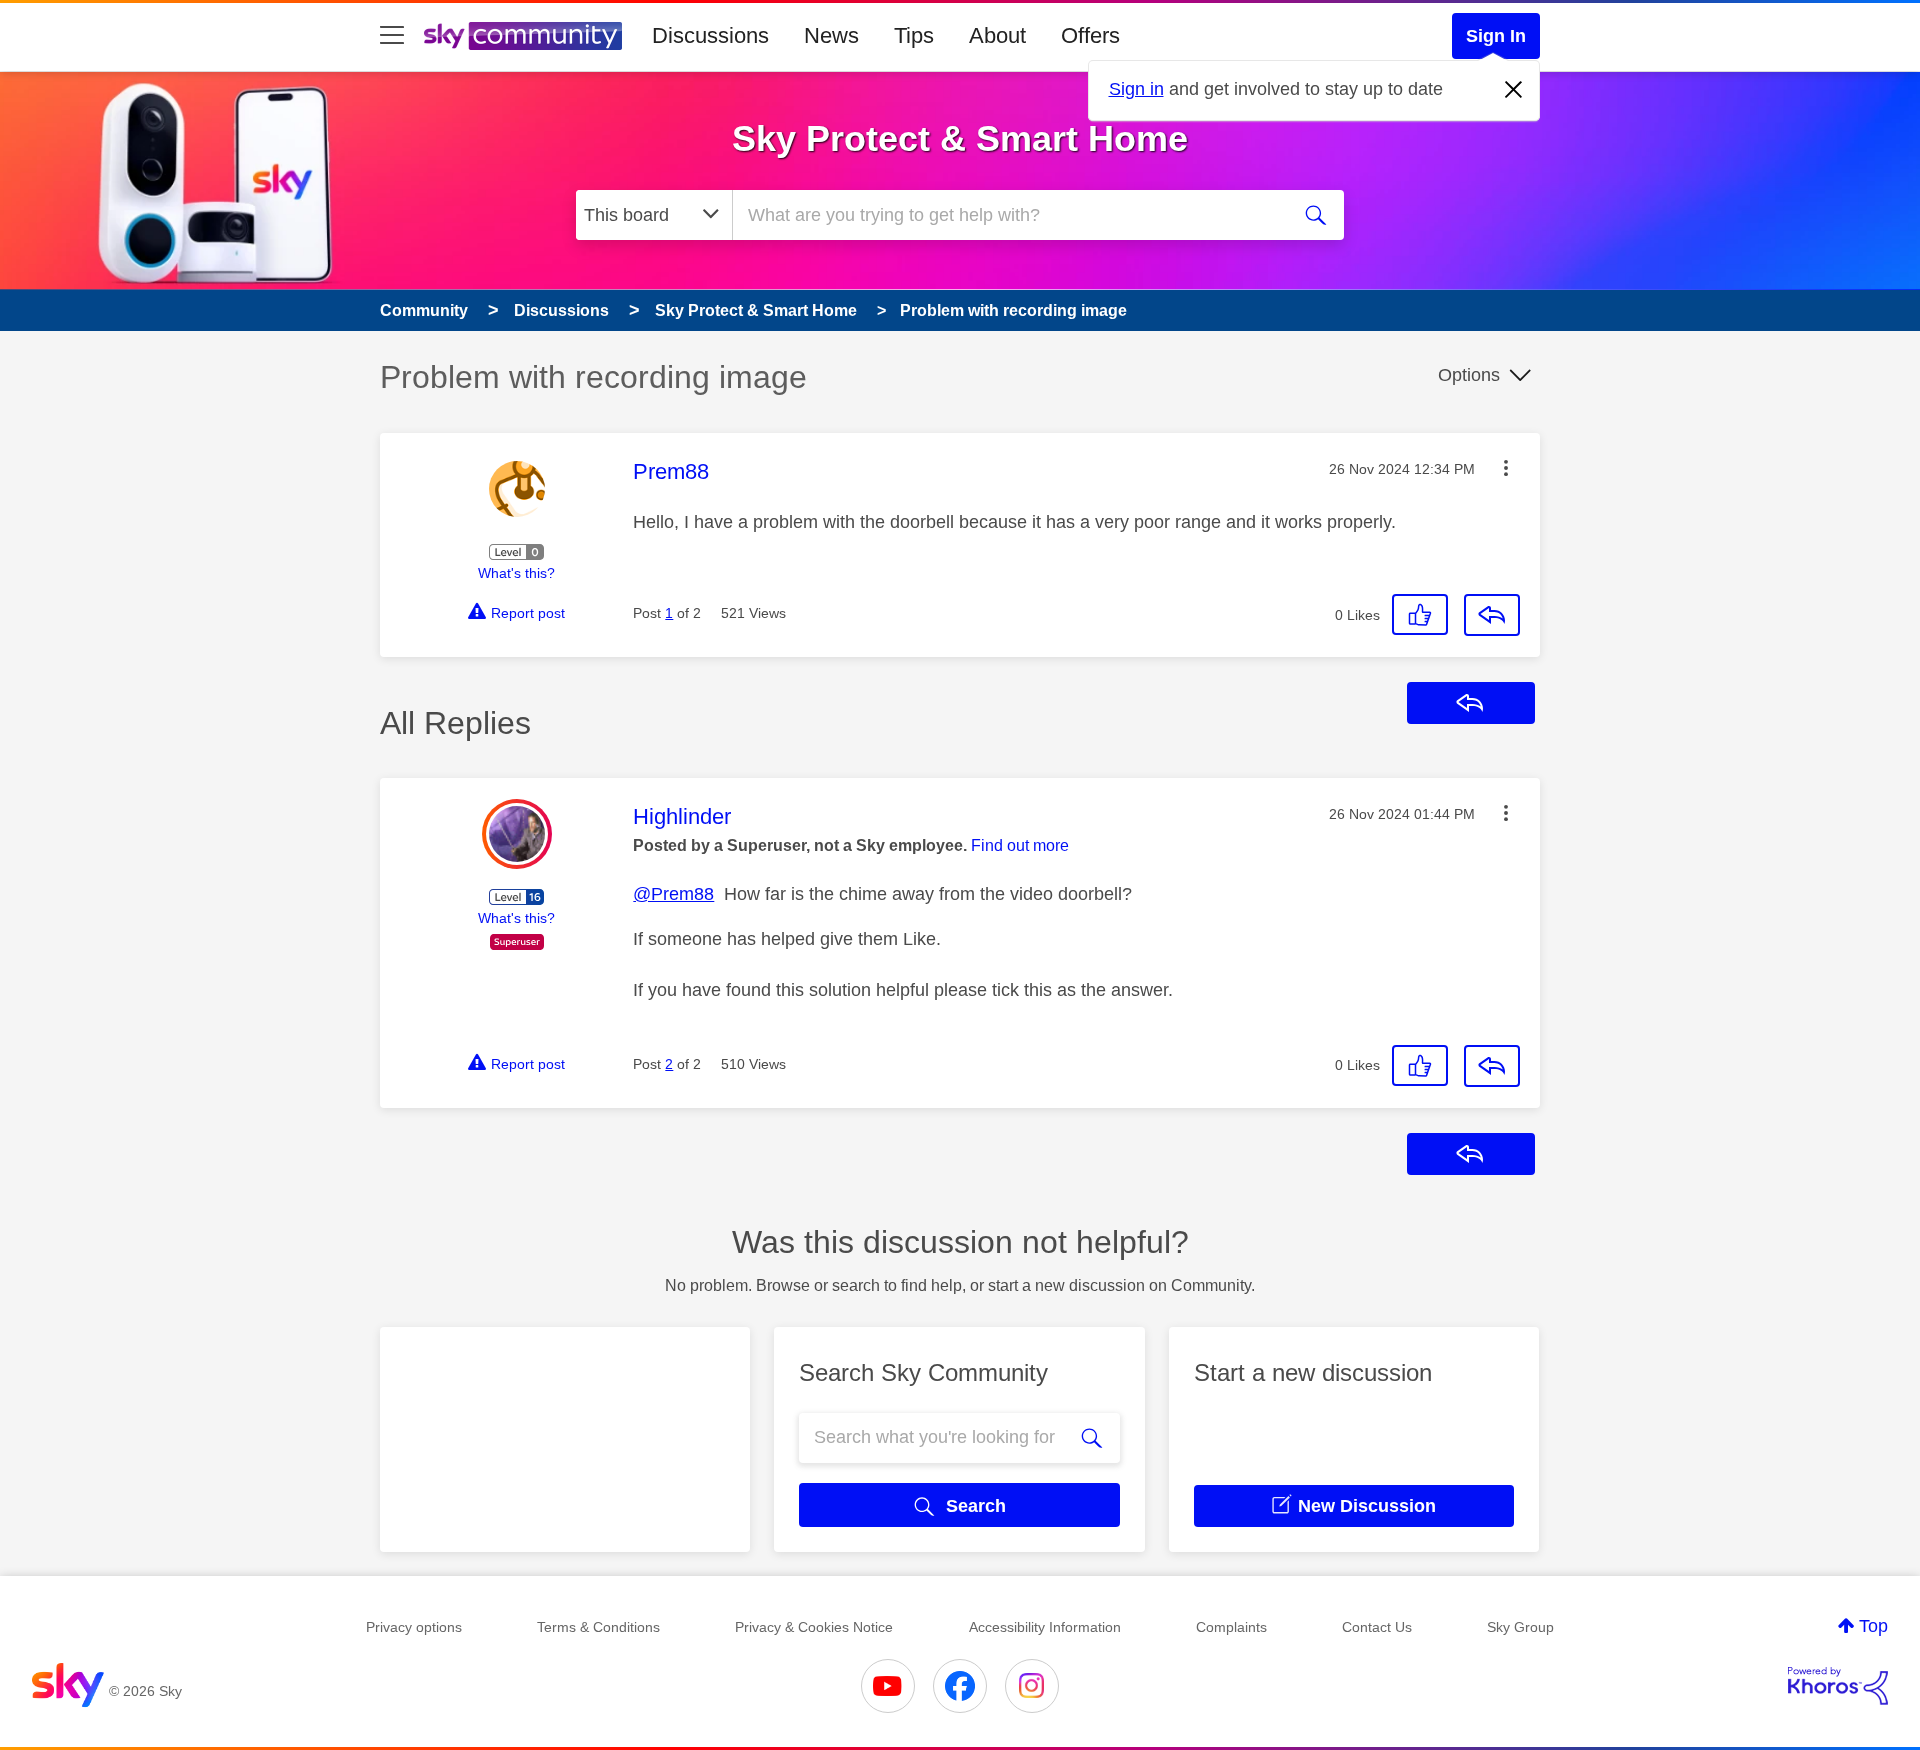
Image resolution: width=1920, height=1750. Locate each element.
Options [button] (1469, 375)
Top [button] (1873, 1626)
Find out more (1020, 845)
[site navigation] (392, 36)
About (997, 35)
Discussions (710, 35)
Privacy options (414, 1627)
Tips (914, 35)
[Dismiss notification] (1514, 90)
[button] (1506, 468)
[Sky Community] (523, 36)
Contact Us (1377, 1627)
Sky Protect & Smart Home (960, 138)
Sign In (1496, 36)
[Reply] (1492, 615)
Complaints (1231, 1627)
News (831, 35)
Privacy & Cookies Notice (814, 1627)
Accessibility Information (1045, 1627)
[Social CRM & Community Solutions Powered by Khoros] (1838, 1686)
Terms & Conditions (598, 1627)
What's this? (516, 573)
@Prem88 (673, 894)
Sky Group (1520, 1627)
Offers (1090, 35)
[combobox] (1008, 215)
